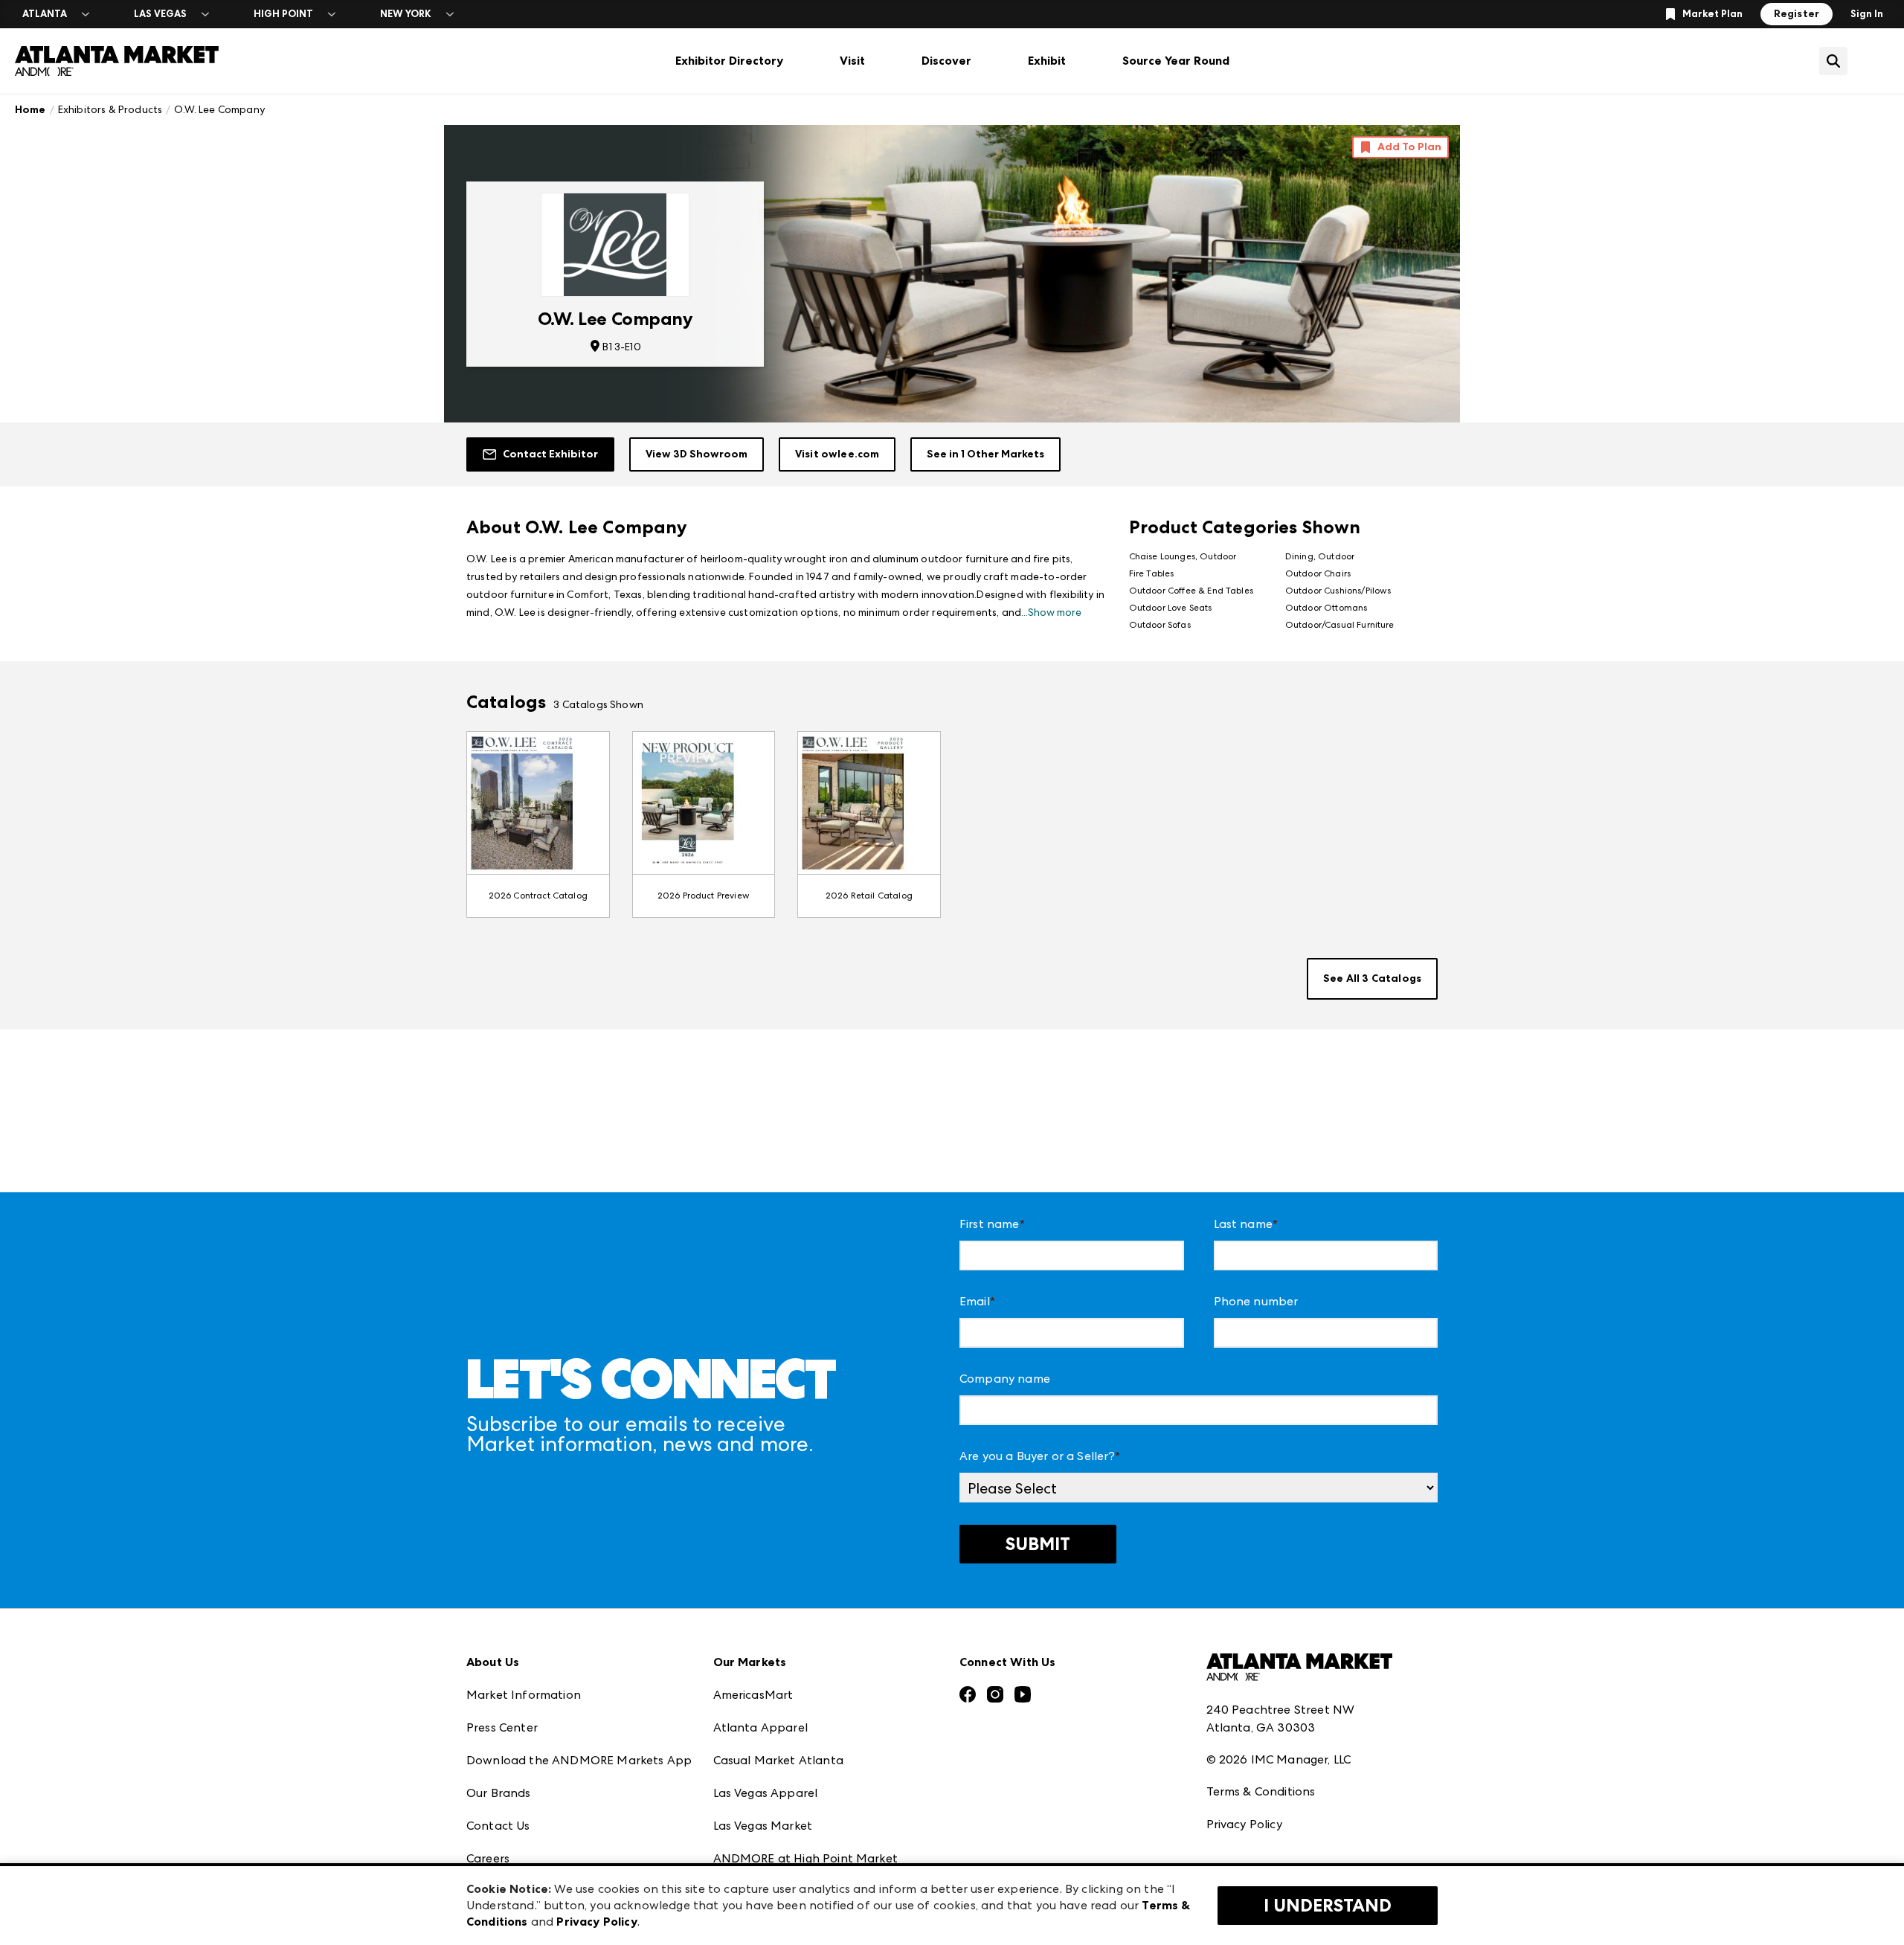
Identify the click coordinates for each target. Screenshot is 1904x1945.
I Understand (1328, 1906)
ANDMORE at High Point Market (805, 1858)
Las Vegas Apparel (766, 1793)
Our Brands (499, 1793)
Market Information (524, 1695)
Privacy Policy (1244, 1824)
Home (30, 110)
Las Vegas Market (763, 1826)
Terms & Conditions (1261, 1791)
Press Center (502, 1727)
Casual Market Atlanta (778, 1760)
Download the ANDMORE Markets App (579, 1760)
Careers (488, 1858)
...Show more (1051, 612)
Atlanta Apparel (760, 1727)
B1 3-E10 (621, 347)
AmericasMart (753, 1695)
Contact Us (498, 1826)
